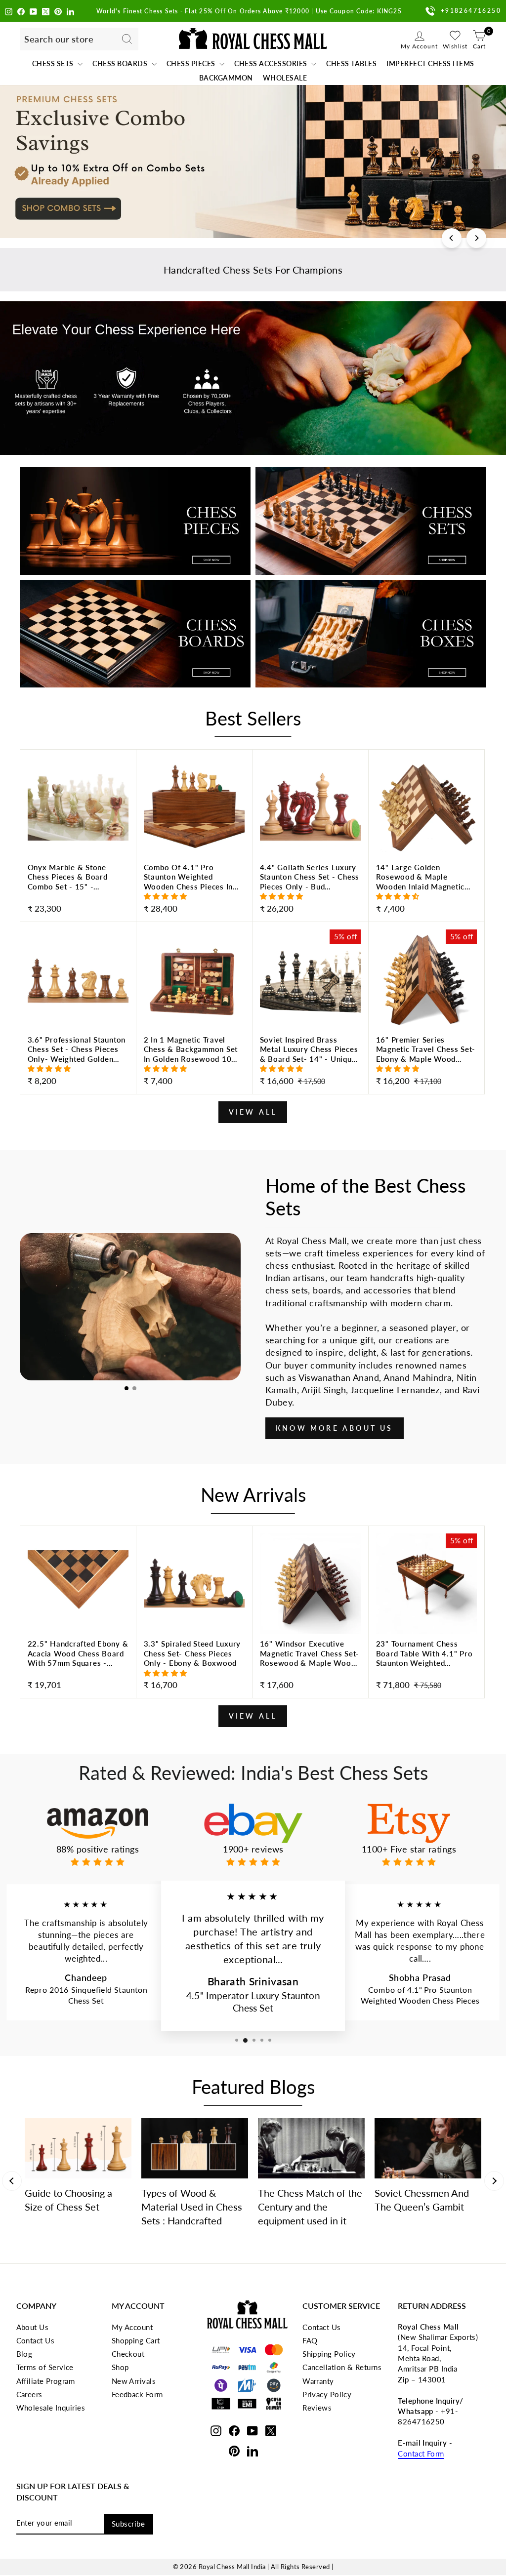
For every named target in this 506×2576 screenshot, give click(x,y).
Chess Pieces (192, 63)
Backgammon (226, 78)
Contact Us (36, 2340)
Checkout (128, 2354)
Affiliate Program (46, 2381)
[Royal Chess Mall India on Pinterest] (58, 11)
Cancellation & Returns (342, 2367)
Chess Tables (351, 63)
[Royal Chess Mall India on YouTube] (33, 11)
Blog (24, 2354)
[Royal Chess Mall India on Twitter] (46, 11)
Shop (120, 2367)
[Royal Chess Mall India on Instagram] (9, 11)
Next (494, 2181)
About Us (33, 2327)
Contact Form (421, 2454)
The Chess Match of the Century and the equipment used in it (310, 2207)
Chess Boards (121, 63)
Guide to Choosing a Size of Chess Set (68, 2200)
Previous (12, 2181)
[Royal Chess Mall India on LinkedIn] (70, 11)
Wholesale (285, 78)
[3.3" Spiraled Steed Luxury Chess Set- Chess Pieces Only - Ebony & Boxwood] (194, 1666)
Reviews (317, 2408)
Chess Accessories (272, 63)
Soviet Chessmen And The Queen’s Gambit (422, 2200)
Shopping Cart (136, 2340)
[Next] (476, 238)
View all (253, 1112)
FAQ (310, 2340)
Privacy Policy (327, 2394)
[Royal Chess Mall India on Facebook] (21, 11)
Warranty (318, 2381)
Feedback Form (137, 2394)
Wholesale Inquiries (51, 2408)
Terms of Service (45, 2367)
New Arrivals (134, 2381)
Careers (29, 2394)
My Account (132, 2327)
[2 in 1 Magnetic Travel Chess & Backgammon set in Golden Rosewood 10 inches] (194, 1062)
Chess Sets (54, 63)
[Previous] (452, 238)
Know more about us (335, 1428)
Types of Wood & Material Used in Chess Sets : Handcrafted (192, 2207)
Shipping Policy (329, 2354)
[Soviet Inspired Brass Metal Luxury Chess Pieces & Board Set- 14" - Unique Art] (310, 1062)
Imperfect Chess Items (430, 63)
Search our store (59, 39)
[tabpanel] (130, 1307)
